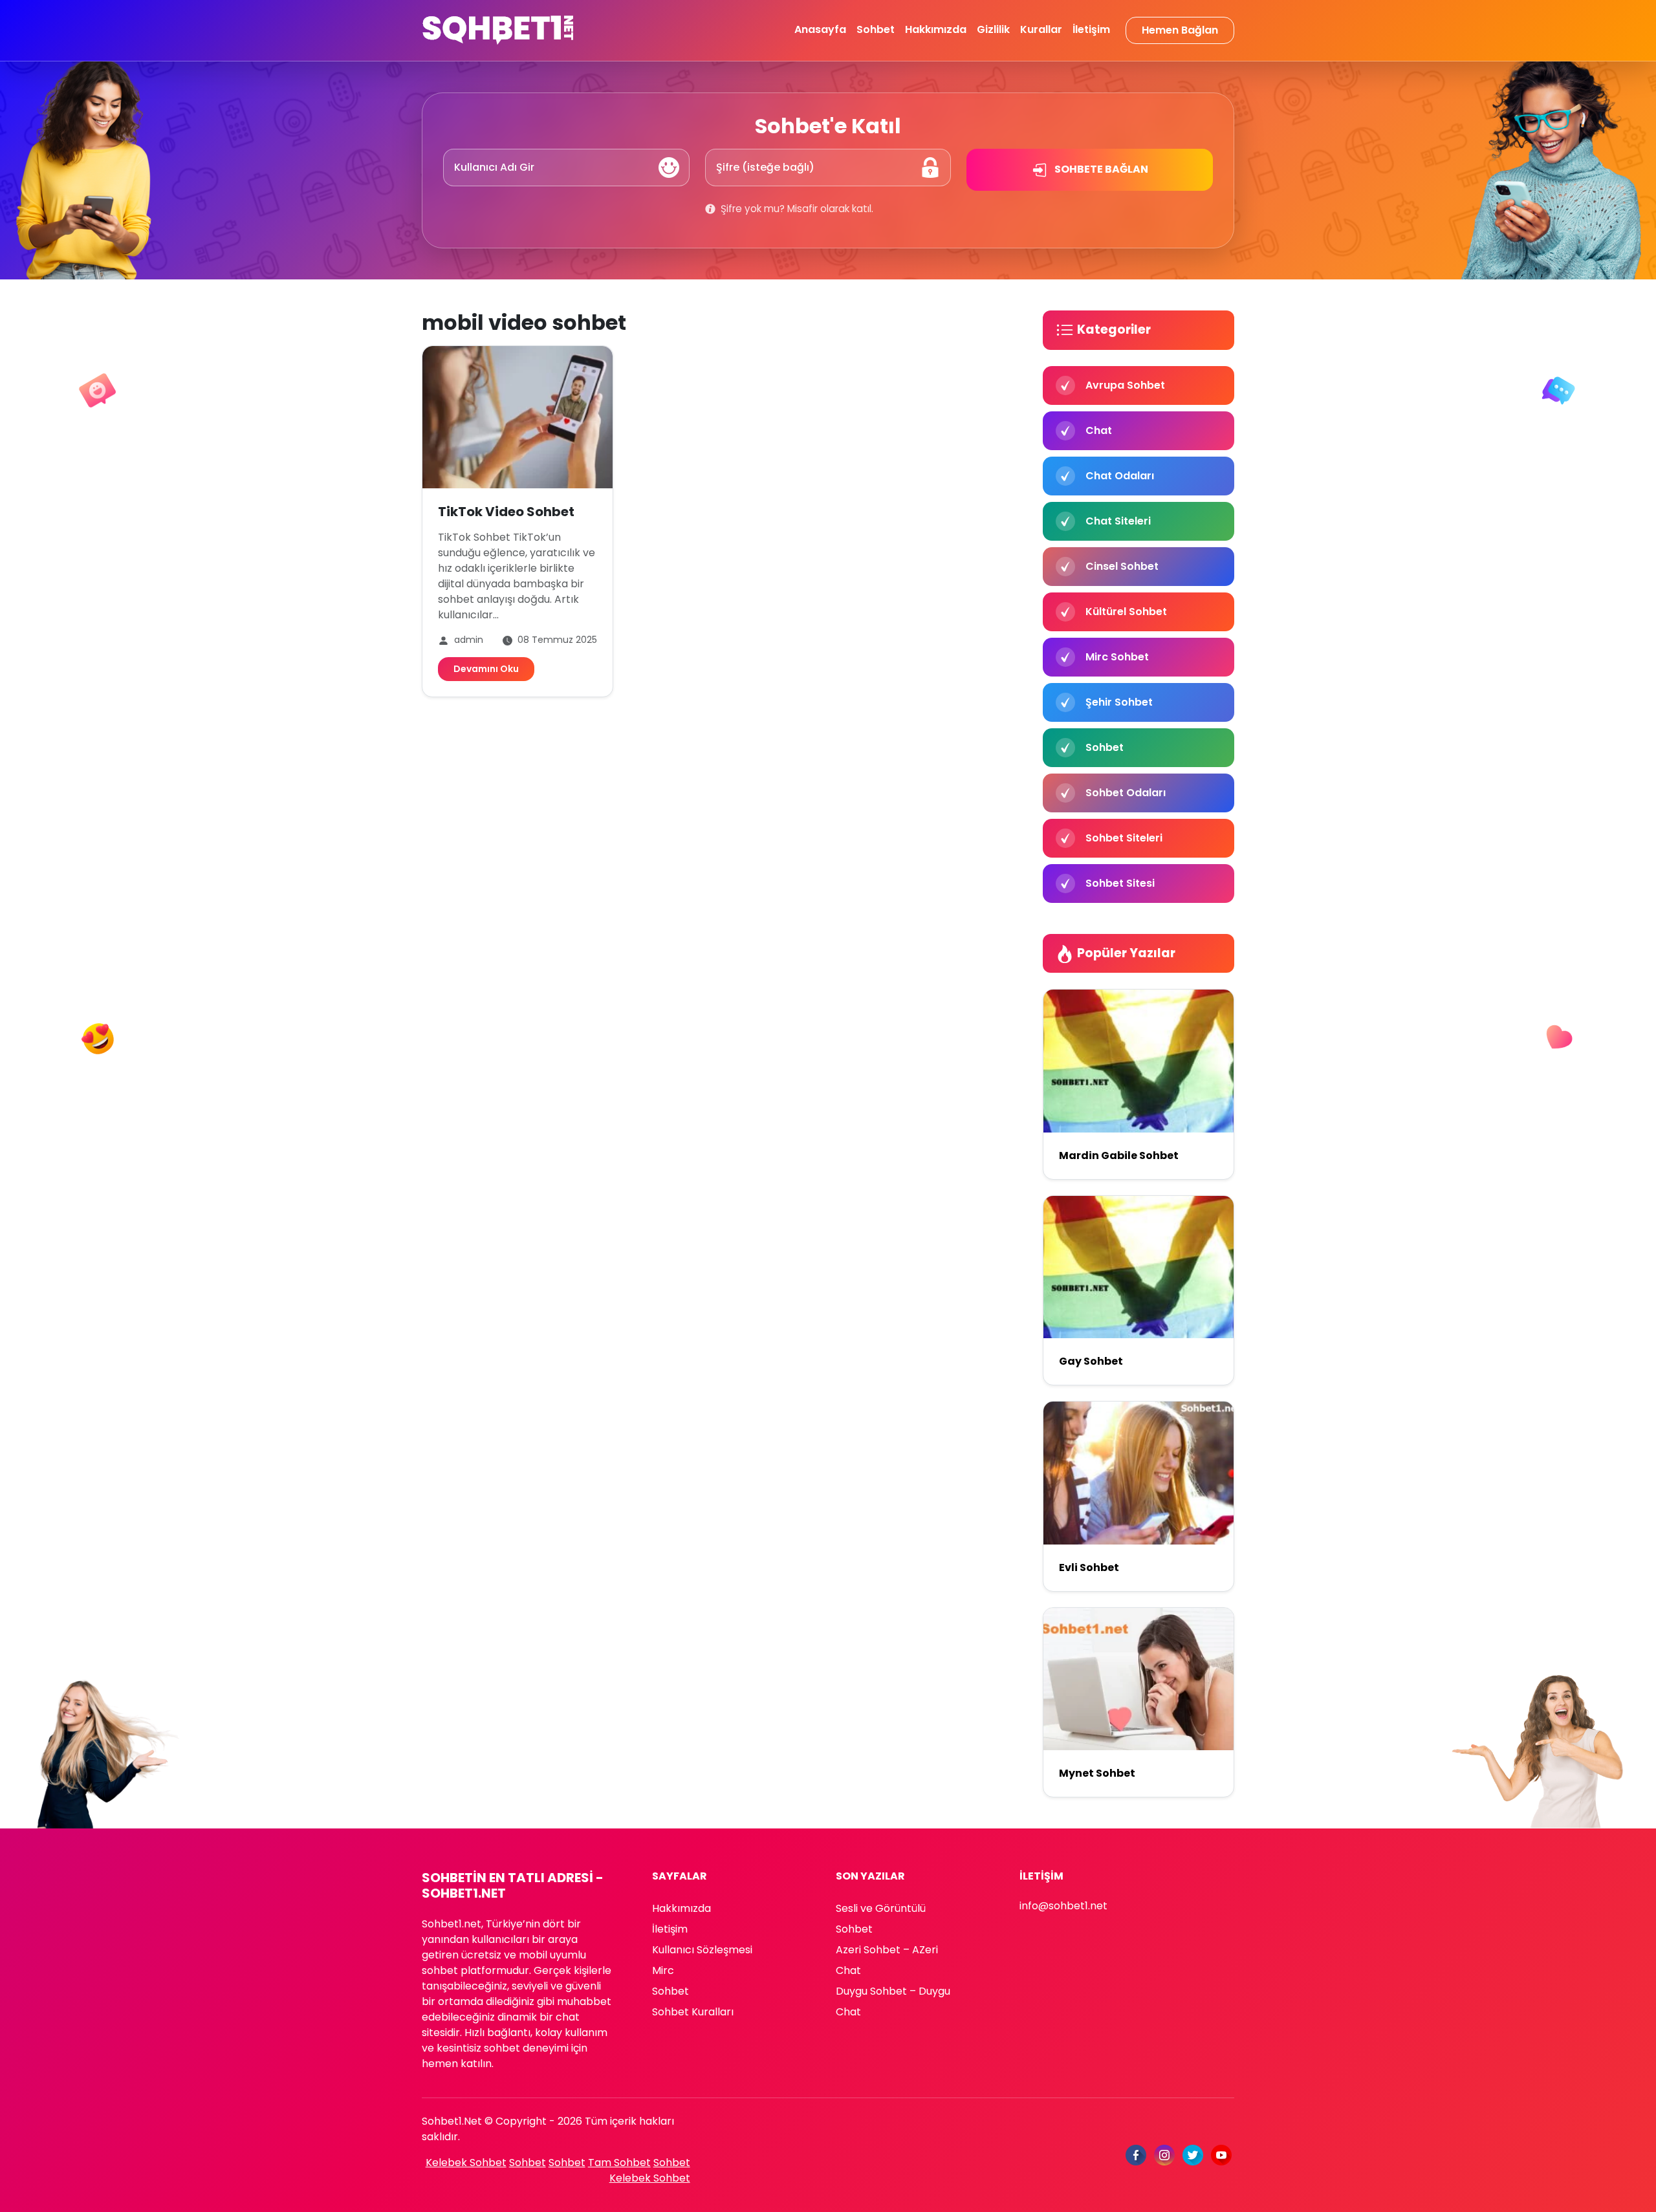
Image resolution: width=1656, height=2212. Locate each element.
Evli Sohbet (1089, 1567)
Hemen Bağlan (1180, 30)
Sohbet (876, 29)
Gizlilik (993, 29)
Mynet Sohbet (1097, 1773)
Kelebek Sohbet (466, 2163)
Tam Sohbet (619, 2163)
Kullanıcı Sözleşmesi (702, 1950)
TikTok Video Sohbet (506, 512)
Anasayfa (820, 29)
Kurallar (1041, 29)
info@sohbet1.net (1063, 1906)
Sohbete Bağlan (1100, 169)
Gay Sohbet (1091, 1361)
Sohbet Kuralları (693, 2012)
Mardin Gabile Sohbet (1119, 1155)
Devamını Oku (486, 669)
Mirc (663, 1970)
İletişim (1091, 29)
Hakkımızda (936, 29)
